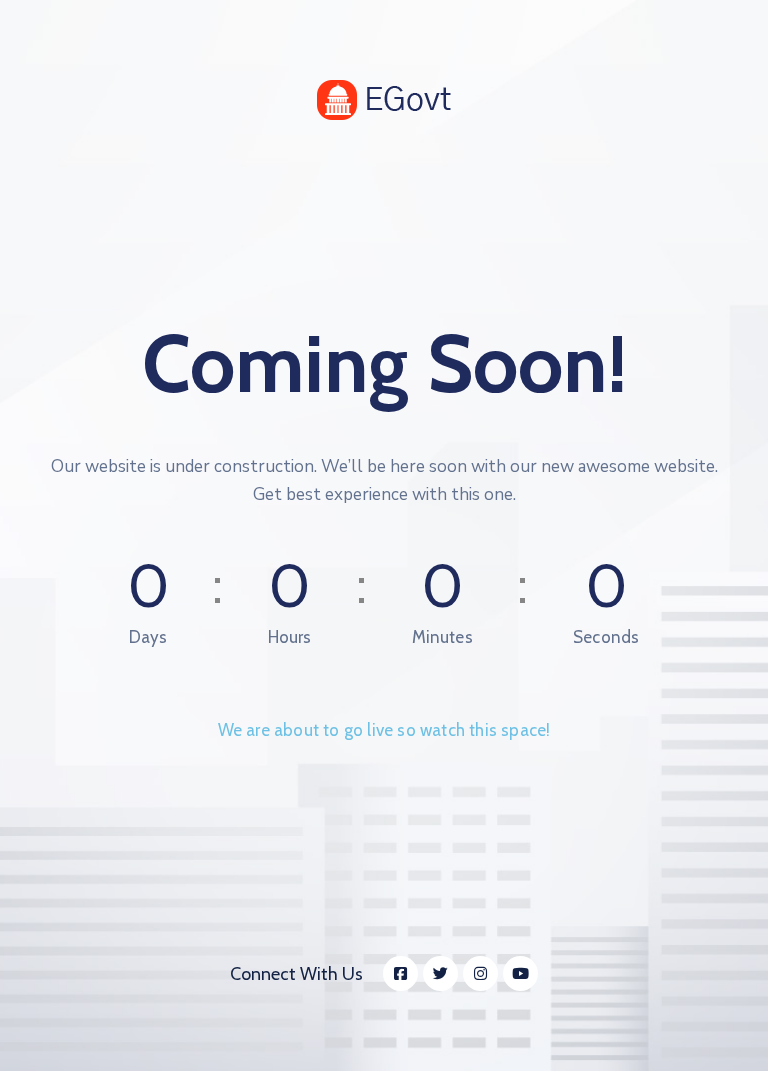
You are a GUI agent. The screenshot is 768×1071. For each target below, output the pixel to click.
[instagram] (480, 973)
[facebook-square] (400, 973)
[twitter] (440, 973)
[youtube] (520, 973)
